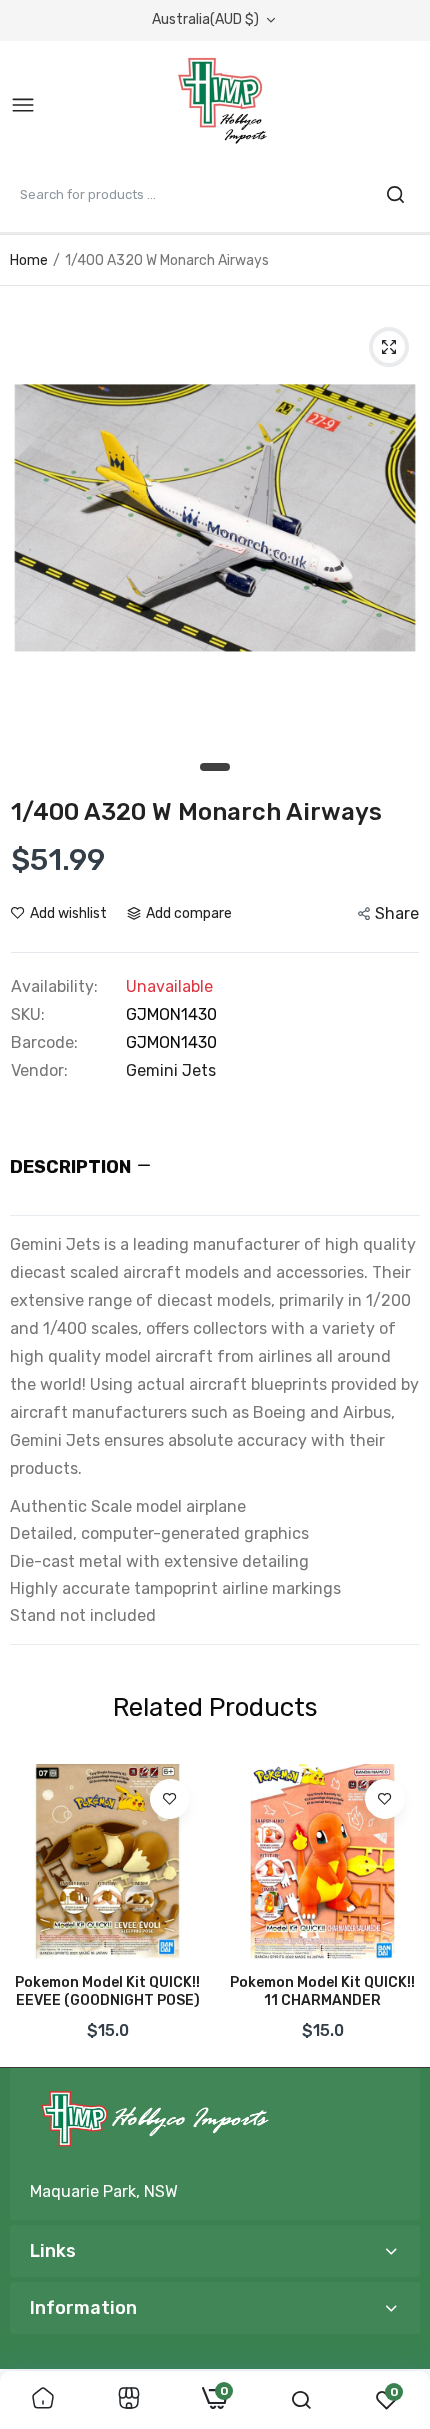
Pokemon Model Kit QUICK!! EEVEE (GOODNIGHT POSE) (107, 1991)
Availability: (54, 987)
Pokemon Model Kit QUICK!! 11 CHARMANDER (322, 1991)
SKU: (28, 1015)
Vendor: (39, 1071)
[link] (170, 1799)
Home (29, 260)
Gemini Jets (171, 1070)
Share (397, 913)
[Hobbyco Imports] (226, 106)
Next (395, 1908)
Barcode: (44, 1043)
